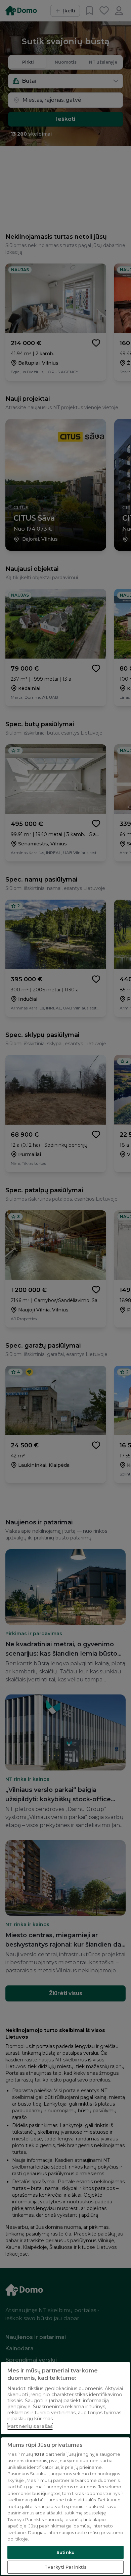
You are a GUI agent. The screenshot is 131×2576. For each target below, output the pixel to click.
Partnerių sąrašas (30, 2426)
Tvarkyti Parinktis (65, 2567)
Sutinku (65, 2552)
